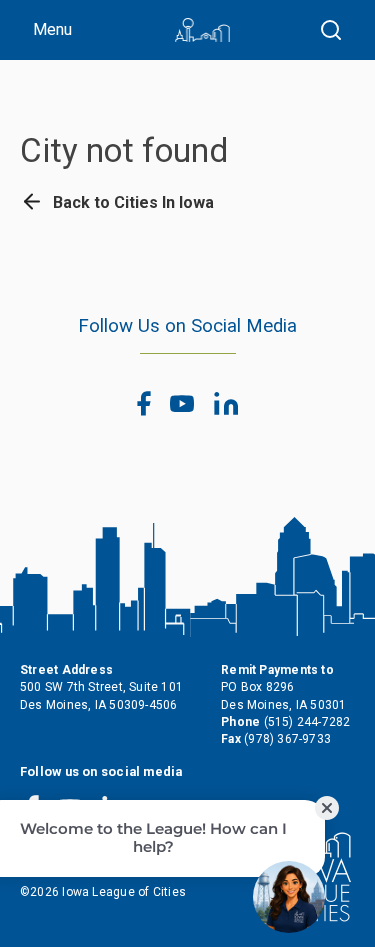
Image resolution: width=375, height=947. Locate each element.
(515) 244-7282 (307, 722)
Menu (52, 29)
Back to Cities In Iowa (131, 202)
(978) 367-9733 (287, 739)
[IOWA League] (202, 30)
